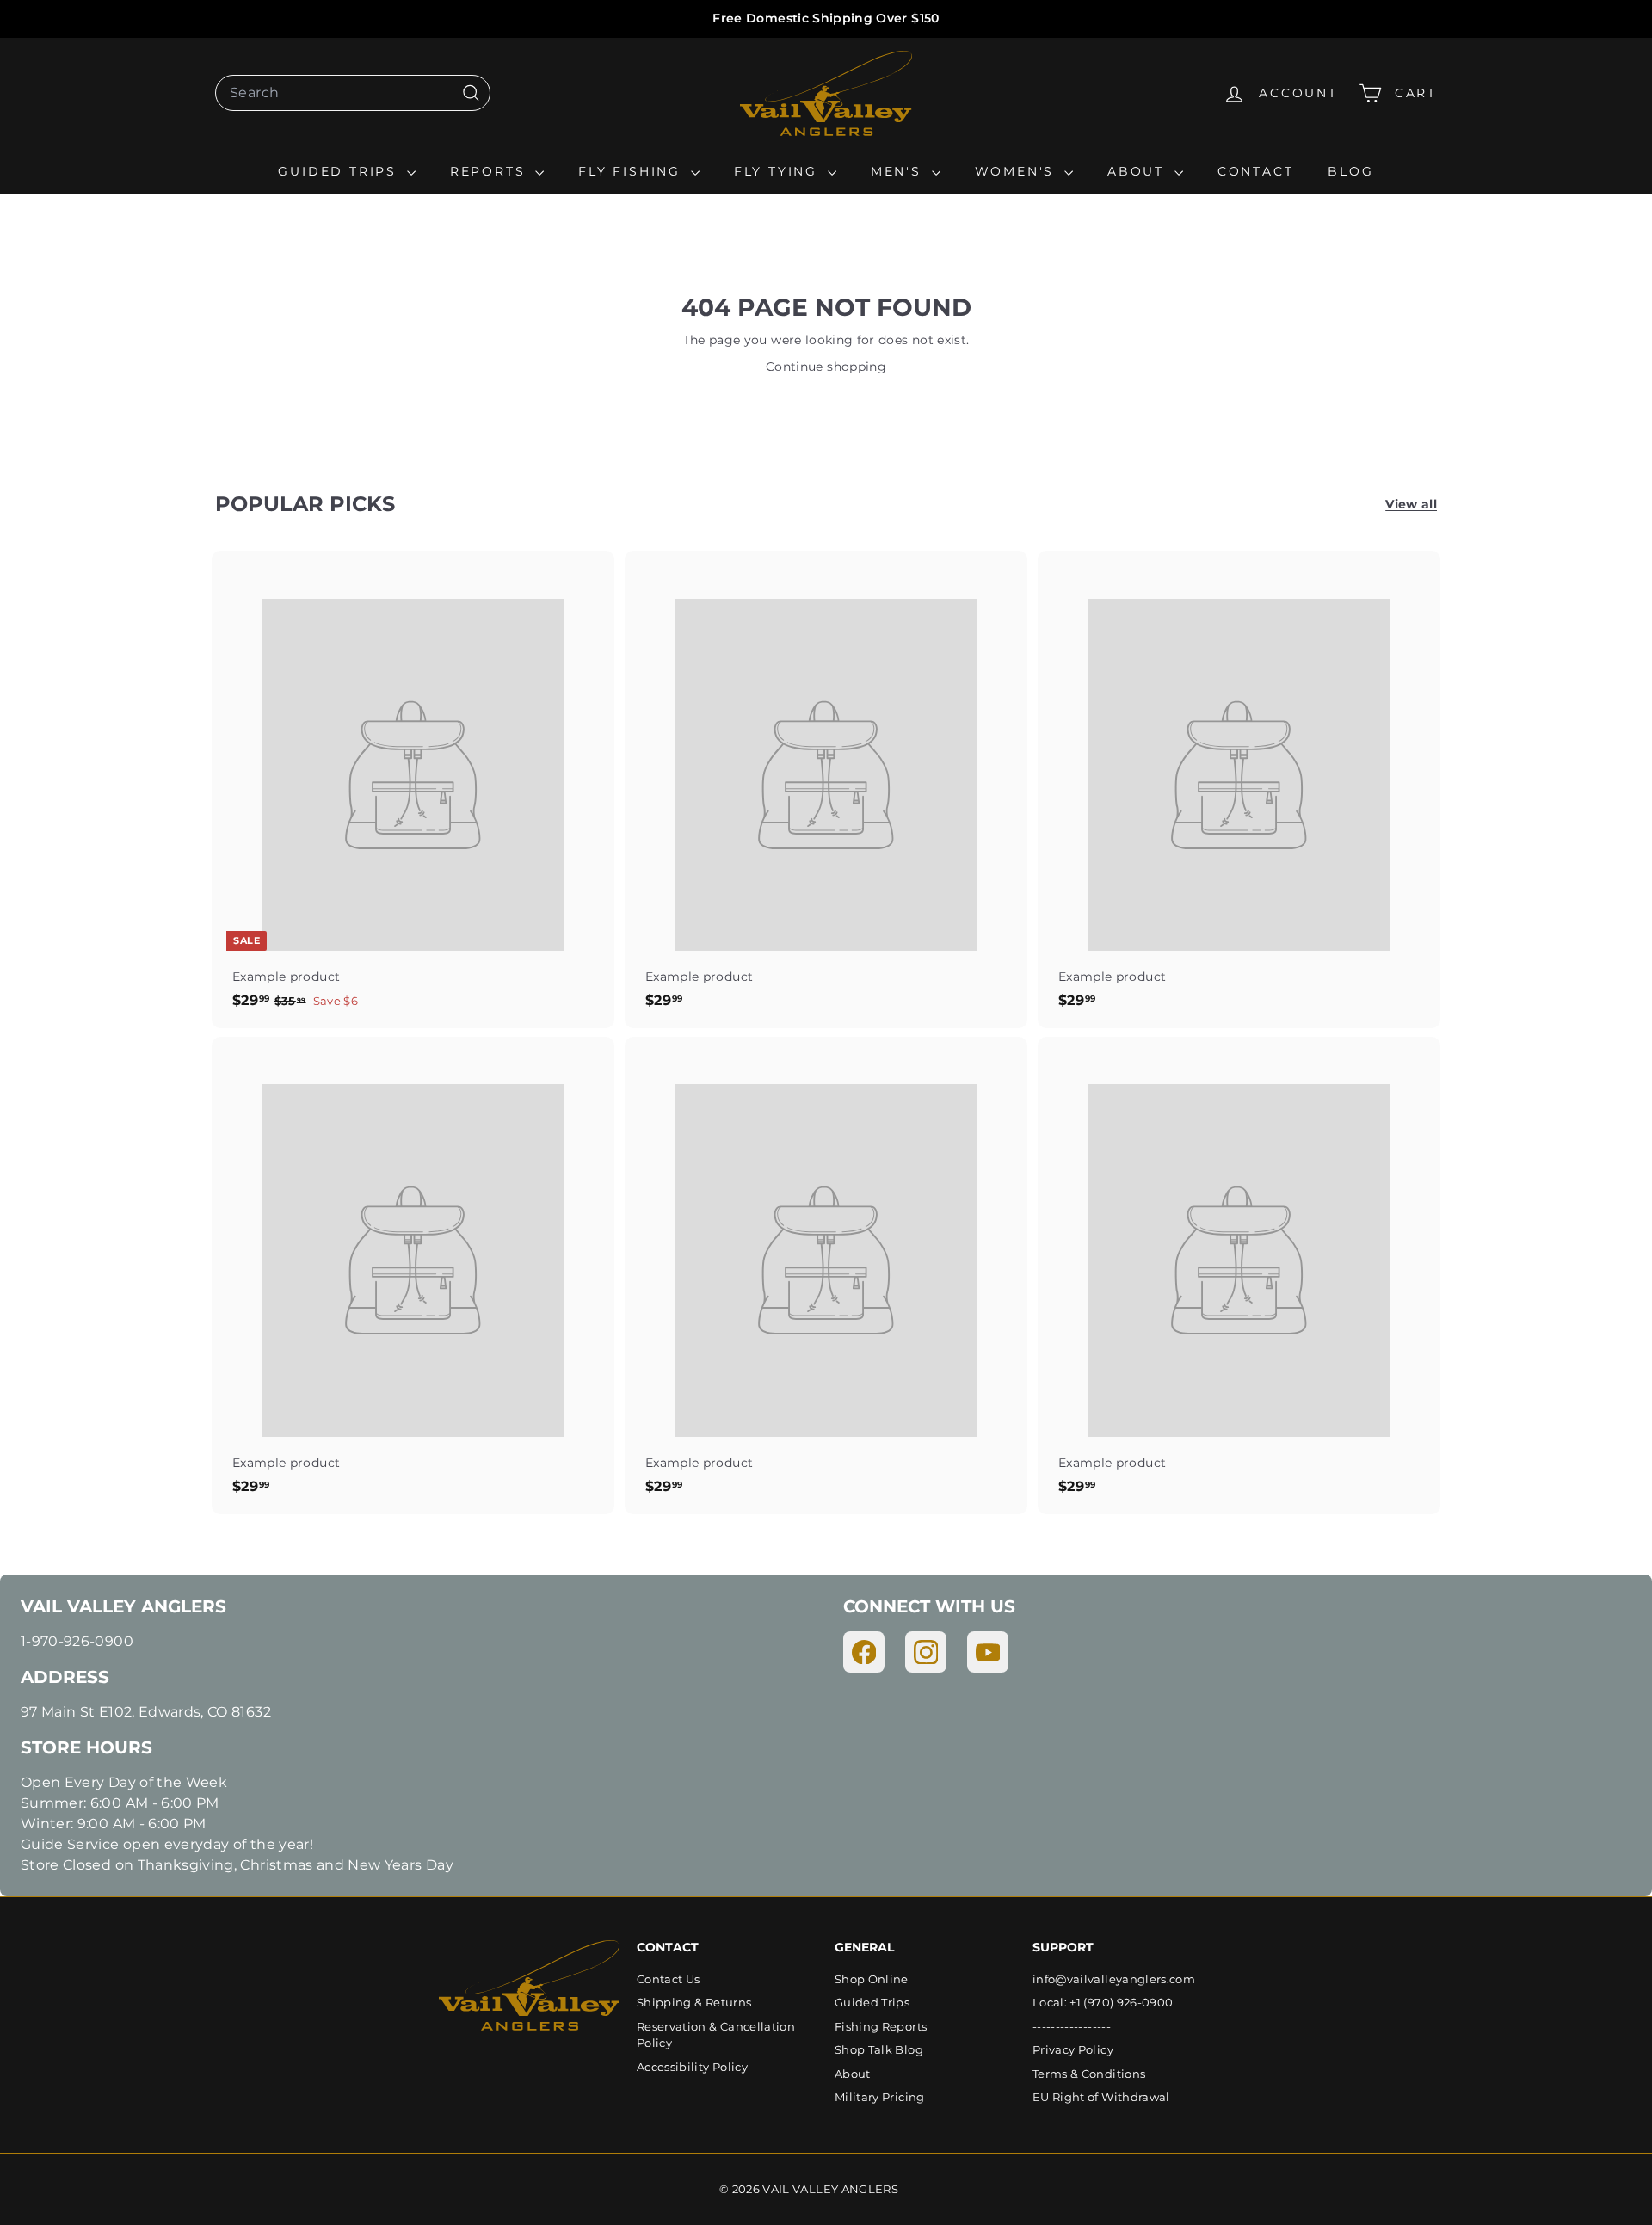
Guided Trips (340, 171)
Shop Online (872, 1979)
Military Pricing (880, 2097)
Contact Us (669, 1979)
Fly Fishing (632, 171)
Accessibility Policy (692, 2067)
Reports (490, 171)
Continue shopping (826, 367)
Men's (899, 171)
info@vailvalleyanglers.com (1114, 1979)
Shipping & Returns (694, 2002)
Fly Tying (779, 171)
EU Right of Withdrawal (1101, 2097)
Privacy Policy (1073, 2049)
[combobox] (353, 93)
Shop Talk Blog (879, 2049)
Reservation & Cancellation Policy (716, 2035)
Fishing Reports (881, 2026)
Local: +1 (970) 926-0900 (1103, 2002)
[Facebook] (864, 1652)
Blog (1350, 171)
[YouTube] (988, 1652)
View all (1411, 504)
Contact (1256, 171)
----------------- (1072, 2026)
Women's (1017, 171)
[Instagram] (926, 1652)
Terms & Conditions (1089, 2074)
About (1139, 171)
